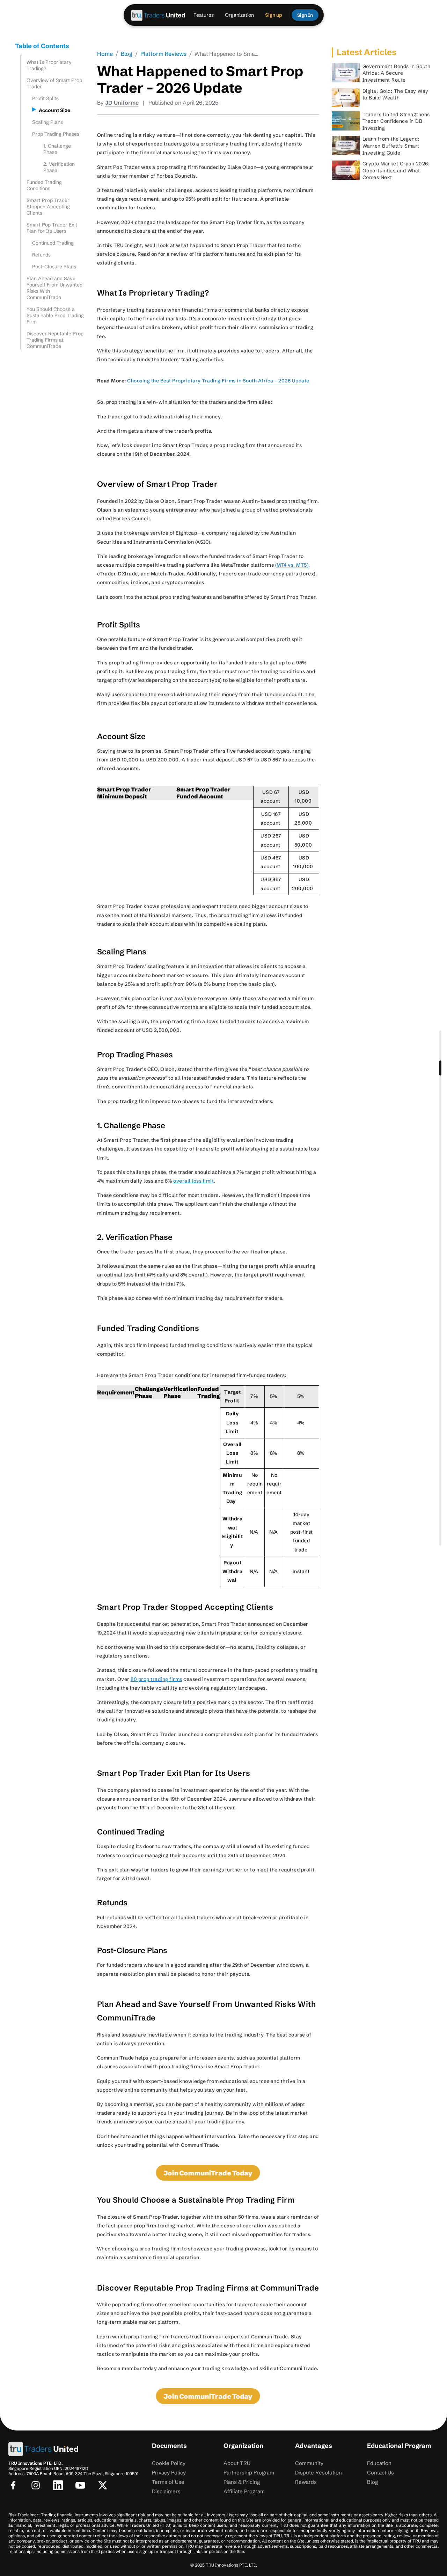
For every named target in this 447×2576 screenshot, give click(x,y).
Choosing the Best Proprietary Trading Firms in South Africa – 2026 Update (218, 381)
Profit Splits (46, 98)
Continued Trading (53, 243)
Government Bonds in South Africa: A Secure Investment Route (397, 73)
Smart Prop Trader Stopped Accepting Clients (48, 207)
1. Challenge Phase (57, 149)
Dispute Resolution (318, 2473)
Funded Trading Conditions (44, 185)
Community (309, 2463)
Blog (127, 54)
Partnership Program (249, 2473)
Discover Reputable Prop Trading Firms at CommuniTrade (55, 340)
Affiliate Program (244, 2491)
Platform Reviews (163, 54)
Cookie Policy (169, 2463)
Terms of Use (168, 2482)
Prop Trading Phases (56, 134)
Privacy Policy (169, 2473)
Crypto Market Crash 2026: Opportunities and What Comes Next (396, 170)
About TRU (237, 2463)
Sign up (274, 15)
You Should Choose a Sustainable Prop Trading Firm (55, 315)
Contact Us (380, 2473)
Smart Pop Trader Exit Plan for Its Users (52, 228)
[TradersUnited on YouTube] (80, 2485)
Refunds (41, 255)
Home (105, 54)
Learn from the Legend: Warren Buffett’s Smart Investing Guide (391, 146)
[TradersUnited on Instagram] (36, 2485)
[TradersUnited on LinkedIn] (58, 2485)
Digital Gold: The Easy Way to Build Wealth (395, 95)
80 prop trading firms (156, 1679)
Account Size (56, 110)
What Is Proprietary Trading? (49, 65)
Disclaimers (166, 2491)
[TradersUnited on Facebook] (13, 2485)
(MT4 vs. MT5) (292, 565)
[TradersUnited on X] (103, 2485)
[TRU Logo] (159, 15)
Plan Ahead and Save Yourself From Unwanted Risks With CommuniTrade (54, 288)
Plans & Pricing (242, 2482)
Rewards (306, 2482)
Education (379, 2463)
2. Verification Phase (59, 167)
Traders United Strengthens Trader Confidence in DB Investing (396, 121)
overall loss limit (193, 1181)
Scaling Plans (47, 122)
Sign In (305, 15)
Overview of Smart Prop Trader (54, 83)
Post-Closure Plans (54, 267)
